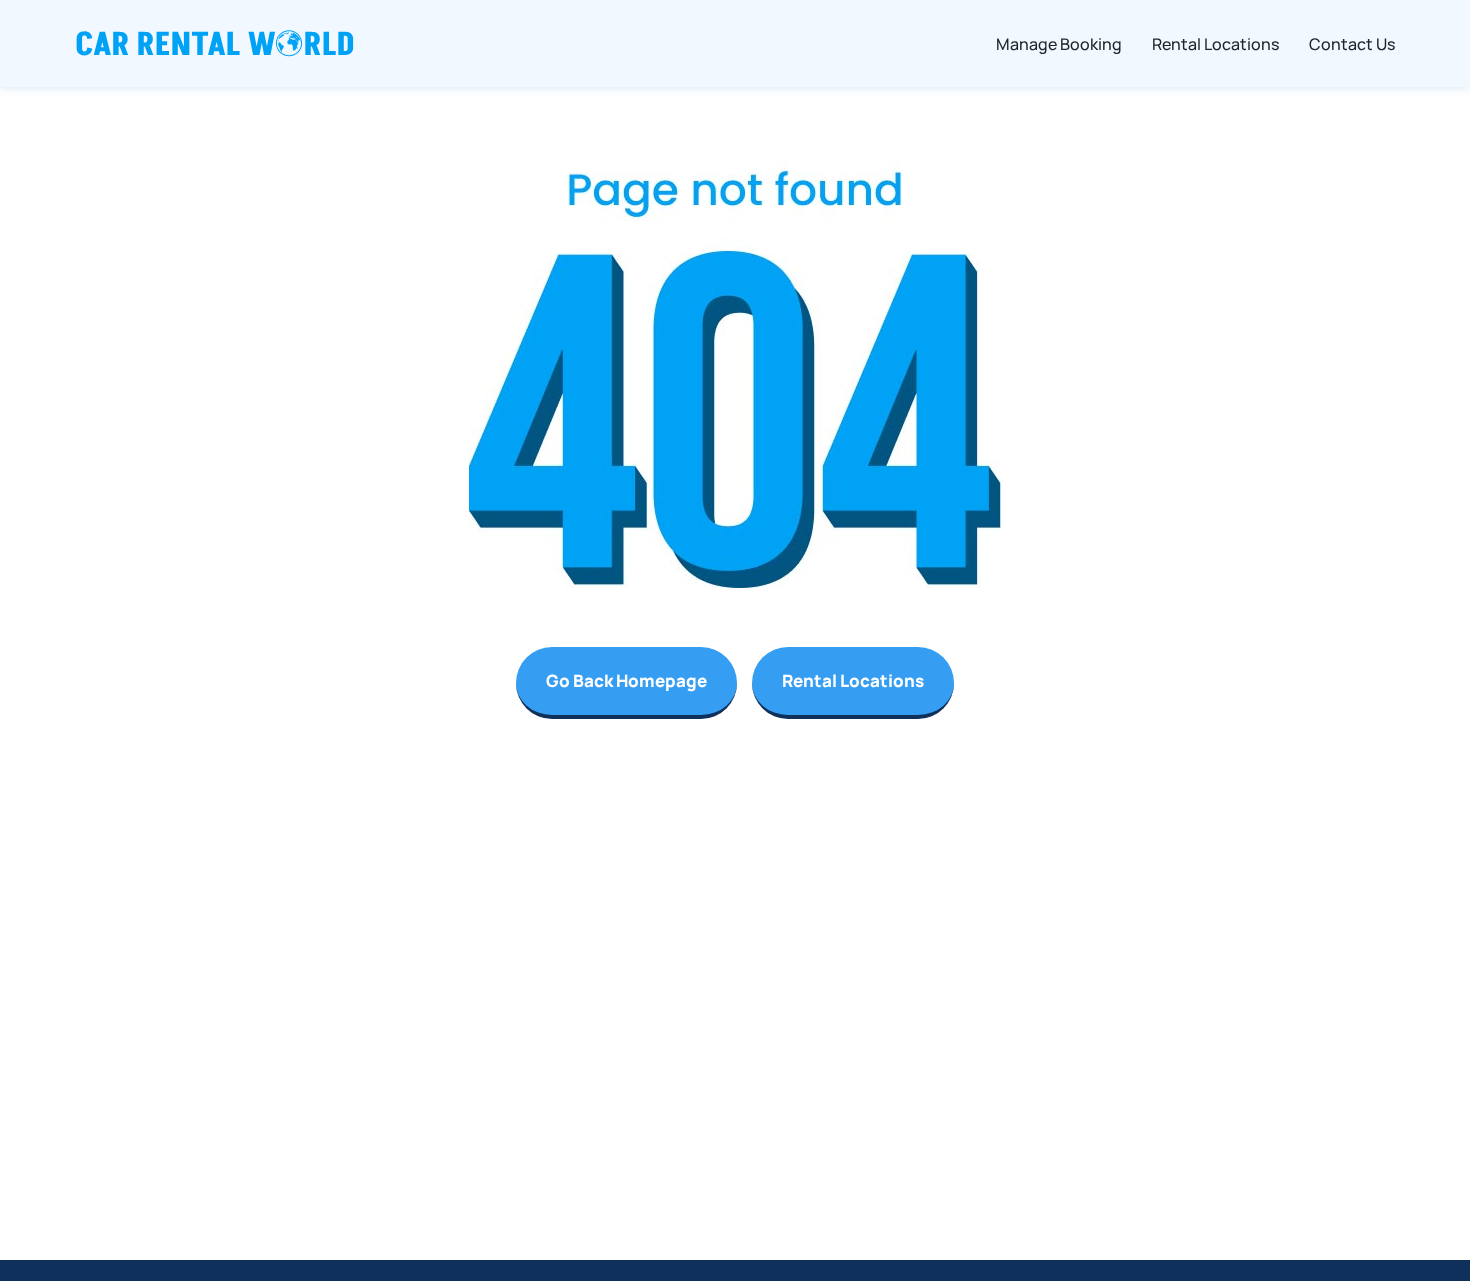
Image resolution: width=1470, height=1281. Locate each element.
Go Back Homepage (626, 680)
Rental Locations (853, 680)
